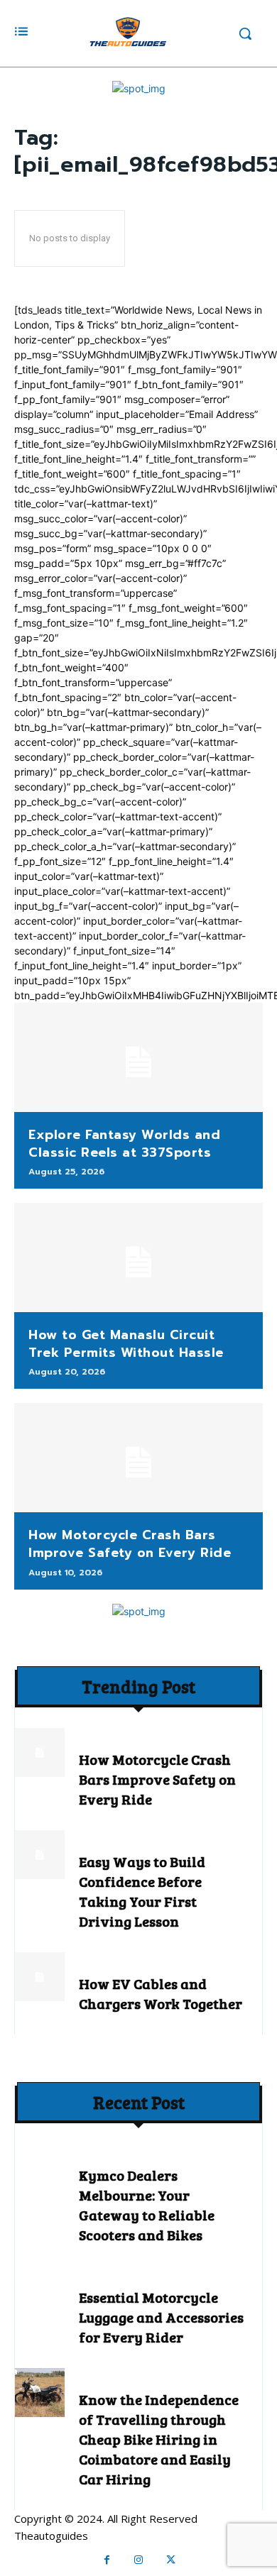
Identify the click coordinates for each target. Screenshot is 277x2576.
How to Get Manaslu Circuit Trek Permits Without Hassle (126, 1344)
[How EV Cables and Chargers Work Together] (40, 1977)
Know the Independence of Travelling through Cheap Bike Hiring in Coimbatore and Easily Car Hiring (159, 2439)
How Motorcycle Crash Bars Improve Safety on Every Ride (130, 1544)
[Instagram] (139, 2560)
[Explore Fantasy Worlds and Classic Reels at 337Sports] (138, 1057)
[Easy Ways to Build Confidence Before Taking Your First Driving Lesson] (40, 1855)
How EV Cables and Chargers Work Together (161, 1993)
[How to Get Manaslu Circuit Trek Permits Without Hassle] (138, 1257)
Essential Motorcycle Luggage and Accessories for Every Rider (161, 2317)
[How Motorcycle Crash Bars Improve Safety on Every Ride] (138, 1458)
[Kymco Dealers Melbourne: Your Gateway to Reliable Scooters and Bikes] (40, 2169)
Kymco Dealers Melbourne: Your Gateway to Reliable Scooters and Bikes (147, 2205)
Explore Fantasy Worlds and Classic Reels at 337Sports (124, 1144)
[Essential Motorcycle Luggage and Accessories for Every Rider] (40, 2291)
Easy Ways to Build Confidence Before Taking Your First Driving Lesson (142, 1891)
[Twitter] (171, 2560)
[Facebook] (107, 2560)
